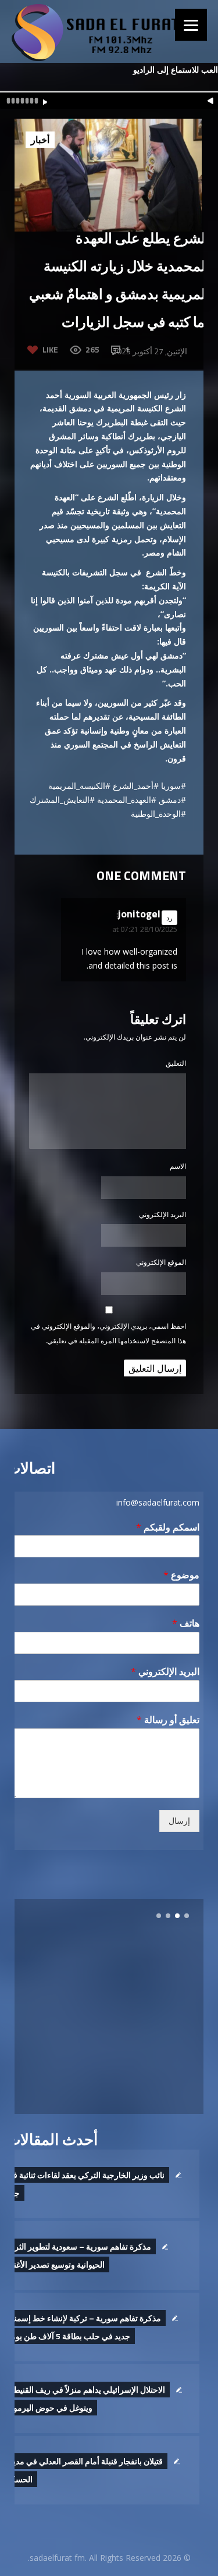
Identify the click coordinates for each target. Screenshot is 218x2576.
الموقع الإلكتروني (161, 1262)
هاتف (186, 1623)
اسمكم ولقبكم (168, 1527)
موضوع (181, 1575)
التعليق (176, 1063)
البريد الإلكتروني (162, 1214)
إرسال (179, 1821)
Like (50, 349)
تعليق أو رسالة (168, 1720)
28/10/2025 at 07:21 (145, 929)
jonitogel (139, 914)
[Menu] (191, 25)
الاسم (178, 1166)
